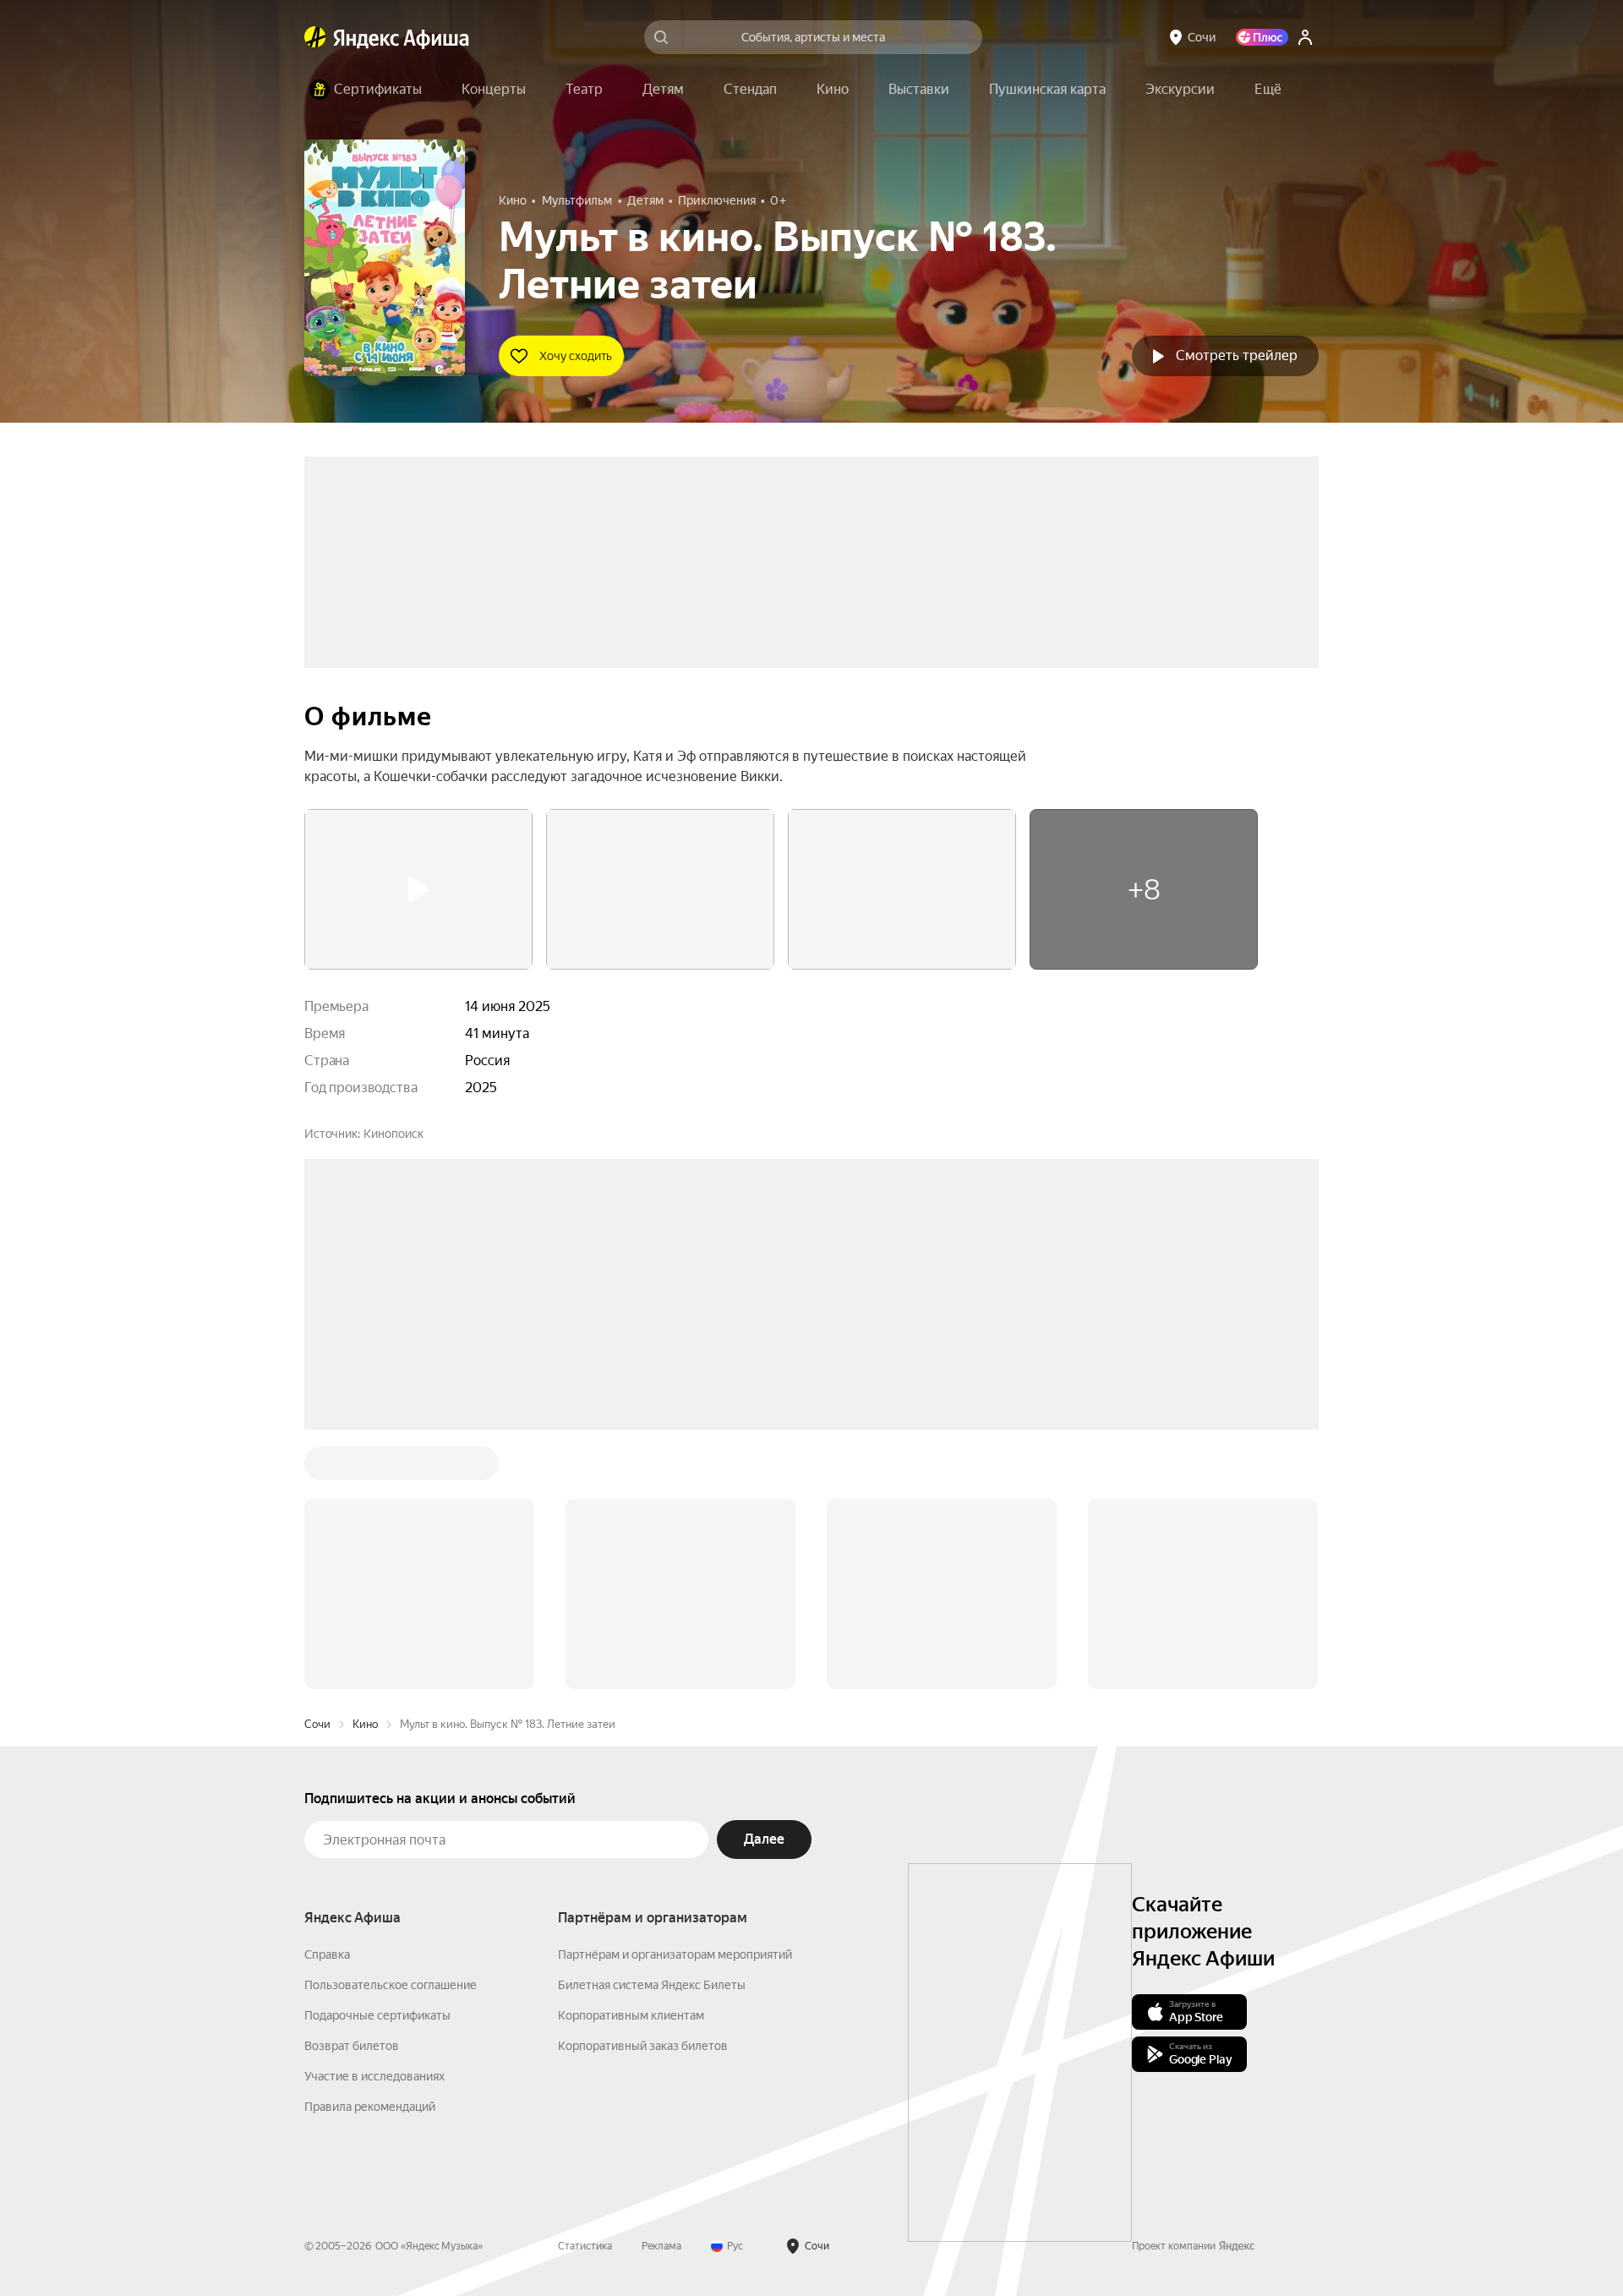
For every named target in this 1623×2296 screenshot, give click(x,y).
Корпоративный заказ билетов (643, 2046)
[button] (1268, 90)
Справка (327, 1954)
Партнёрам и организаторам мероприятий (675, 1954)
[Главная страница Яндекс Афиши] (315, 37)
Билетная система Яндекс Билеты (652, 1985)
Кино (365, 1724)
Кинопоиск (393, 1134)
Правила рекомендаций (370, 2107)
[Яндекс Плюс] (1262, 37)
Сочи (317, 1724)
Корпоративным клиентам (631, 2015)
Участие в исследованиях (374, 2076)
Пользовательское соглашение (391, 1985)
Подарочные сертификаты (377, 2015)
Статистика (585, 2246)
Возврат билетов (352, 2046)
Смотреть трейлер (1237, 355)
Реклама (661, 2246)
